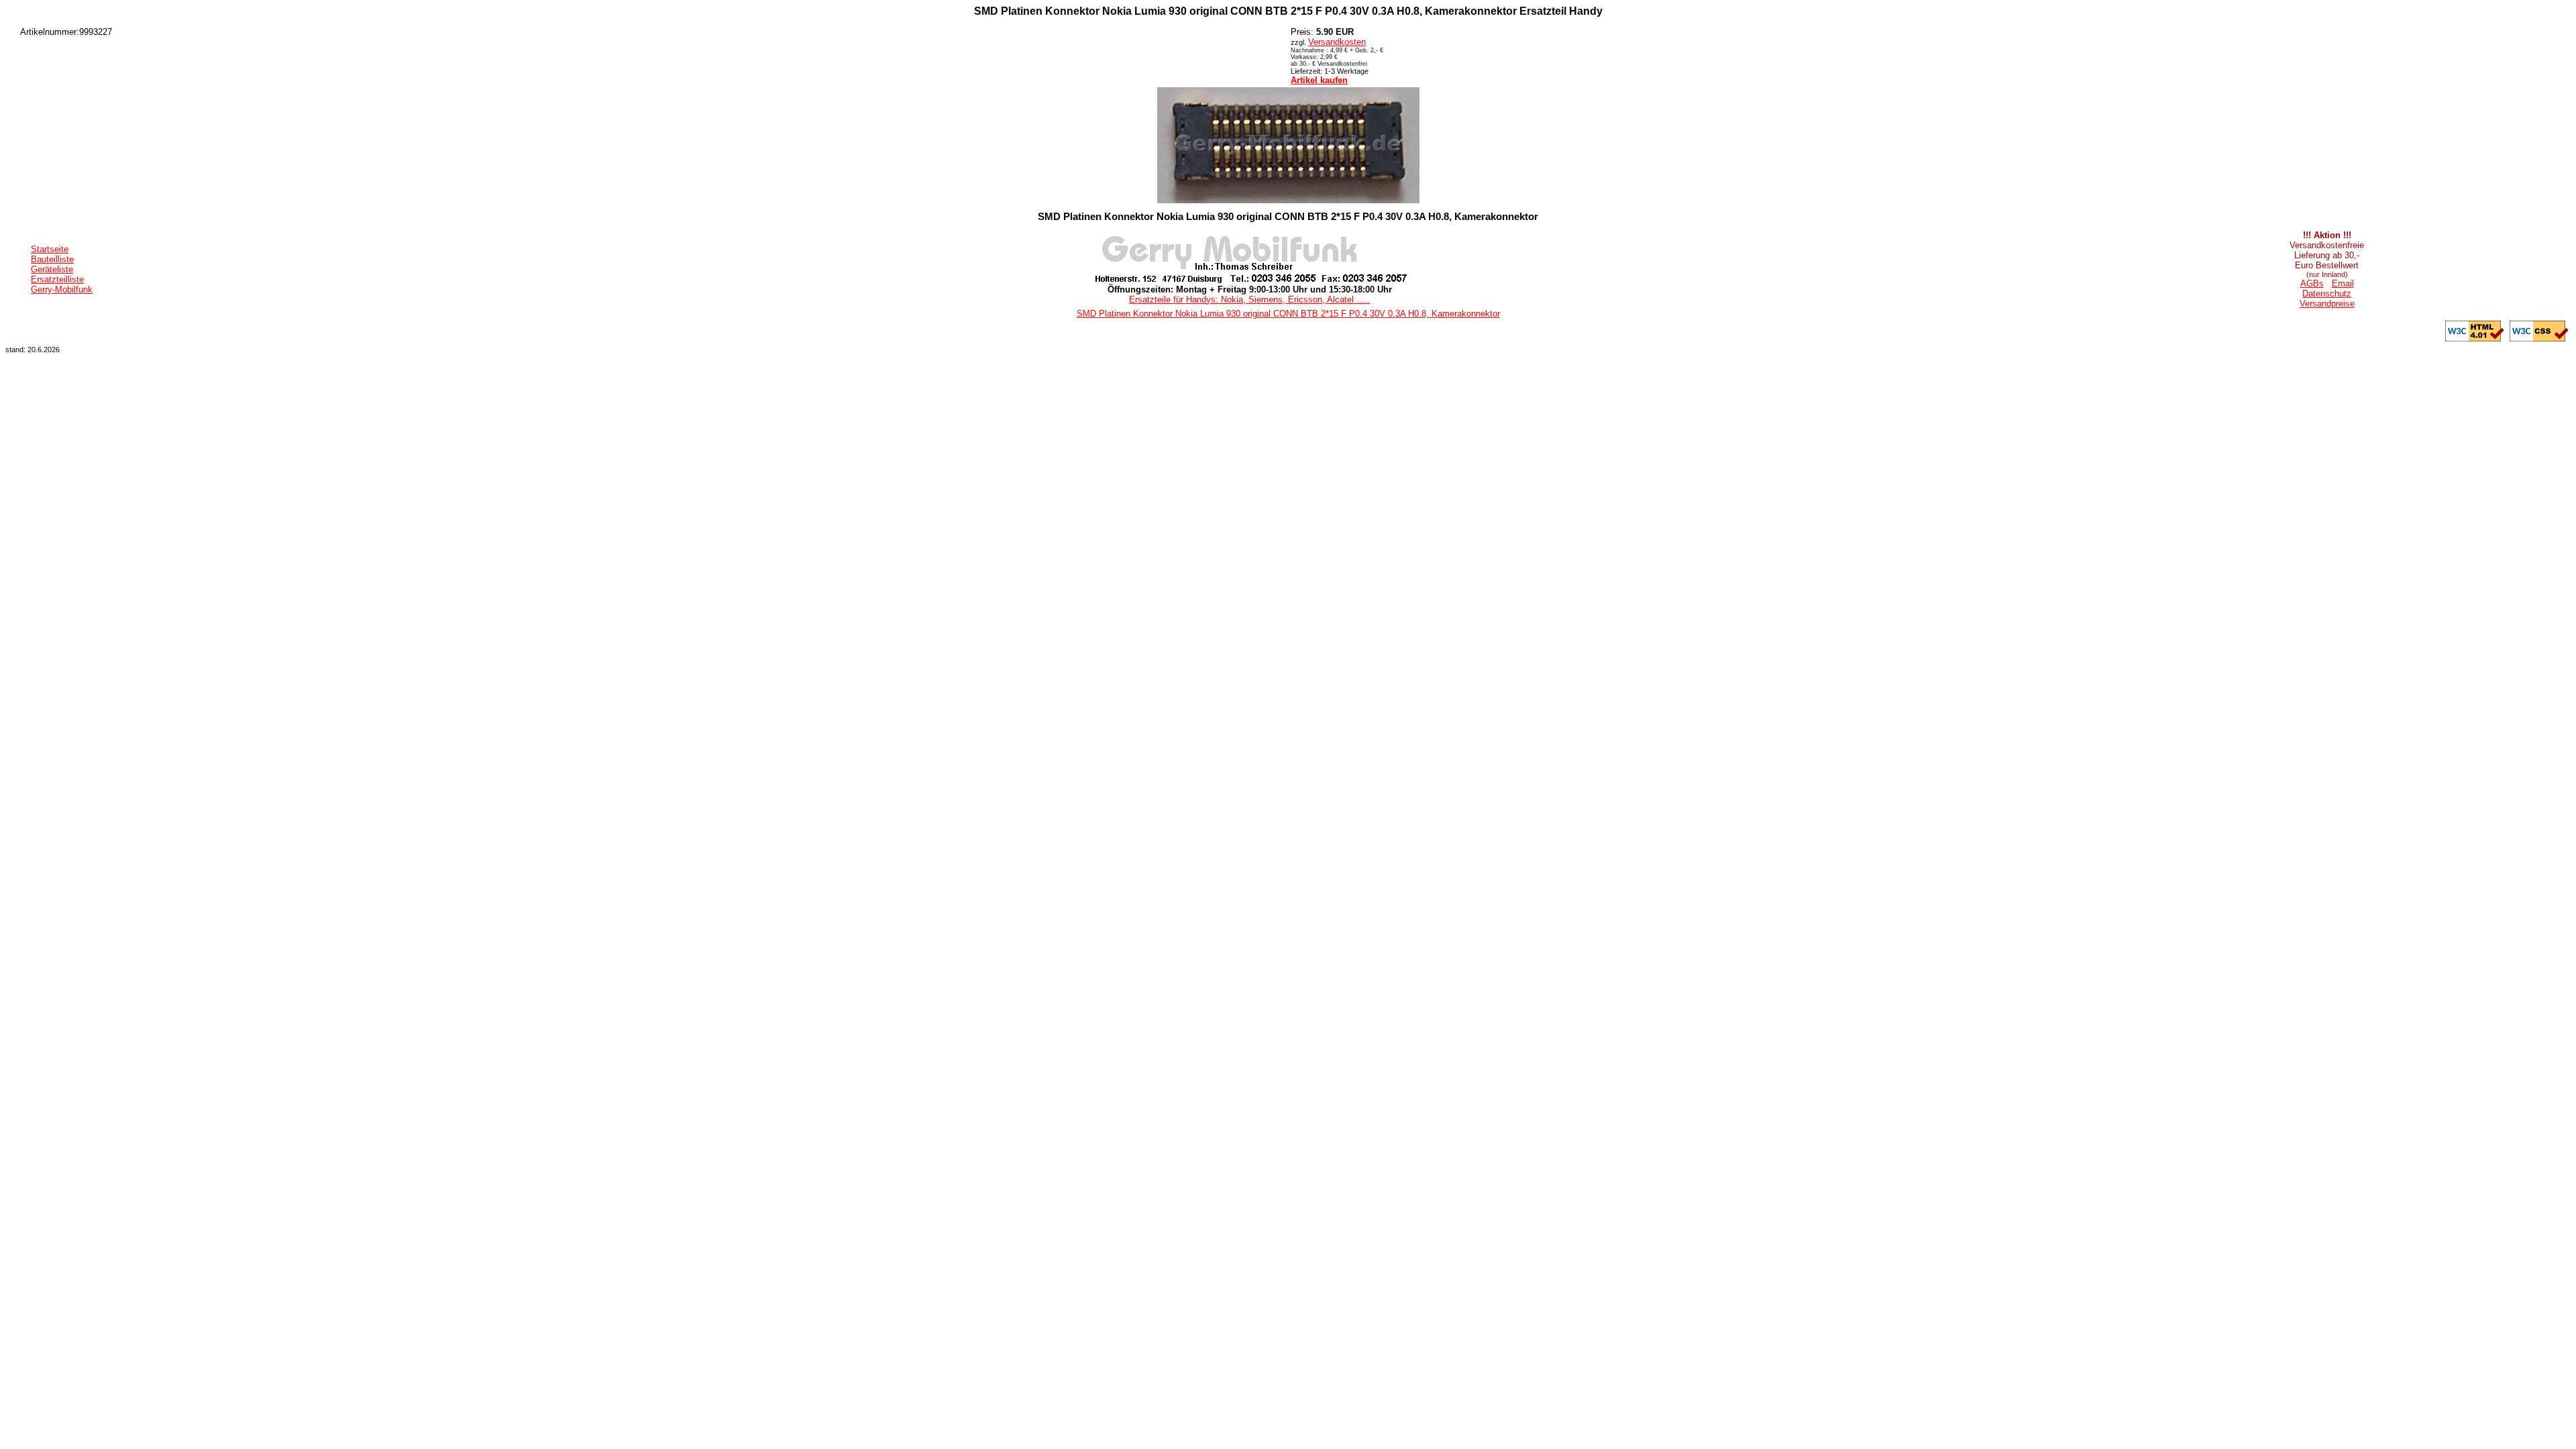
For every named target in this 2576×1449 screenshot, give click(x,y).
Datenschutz (2327, 293)
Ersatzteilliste (57, 279)
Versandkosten (1337, 42)
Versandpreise (2327, 304)
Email (2343, 283)
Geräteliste (52, 269)
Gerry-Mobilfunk (62, 289)
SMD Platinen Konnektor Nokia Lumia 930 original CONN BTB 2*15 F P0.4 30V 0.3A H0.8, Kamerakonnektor (1288, 314)
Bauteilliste (52, 259)
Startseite (50, 249)
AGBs (2312, 283)
